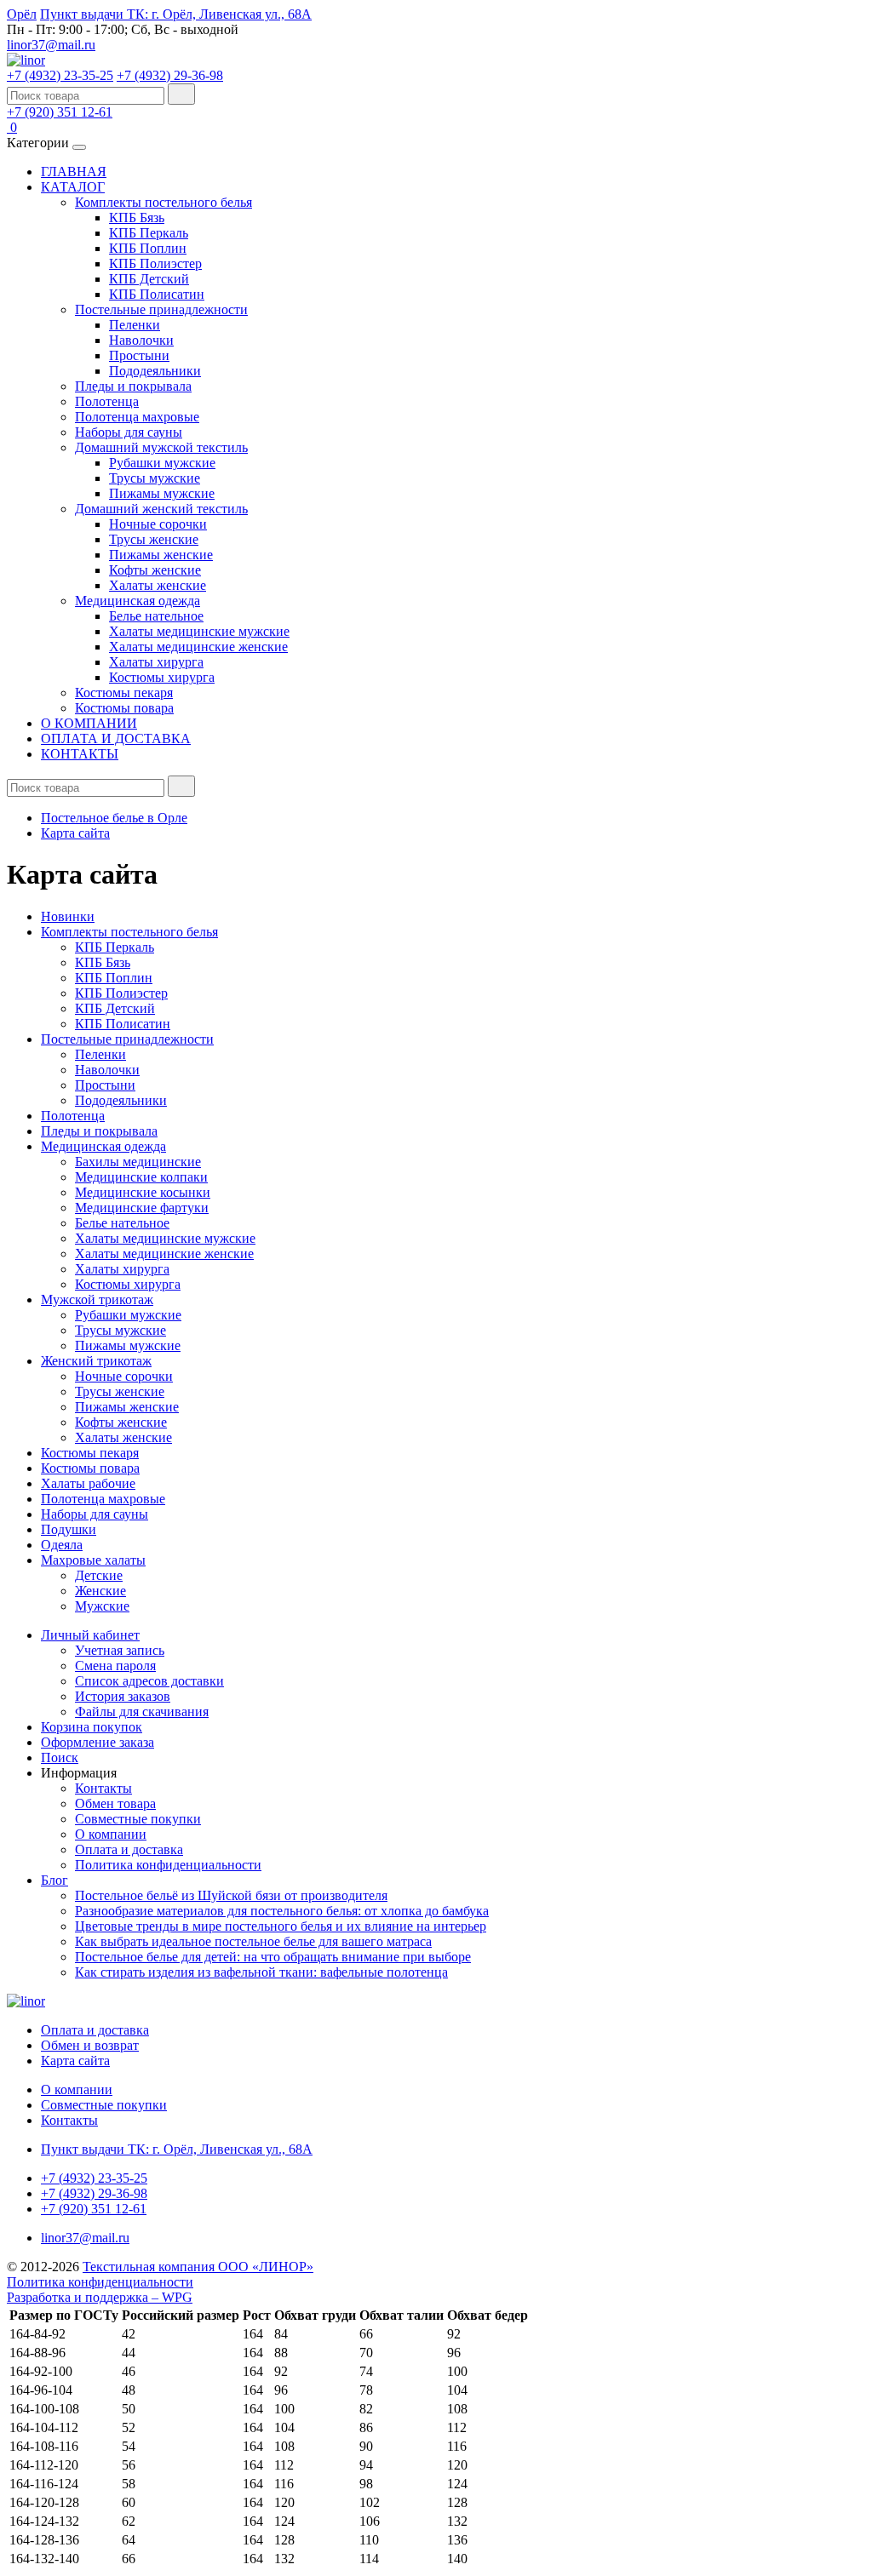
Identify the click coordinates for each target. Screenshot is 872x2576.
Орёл (22, 14)
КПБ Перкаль (149, 233)
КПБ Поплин (148, 248)
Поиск (60, 1757)
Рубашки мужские (162, 463)
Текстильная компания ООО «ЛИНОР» (198, 2267)
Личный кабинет (90, 1635)
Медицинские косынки (143, 1192)
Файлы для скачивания (142, 1712)
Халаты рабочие (88, 1483)
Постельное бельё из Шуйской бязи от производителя (231, 1895)
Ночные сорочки (158, 524)
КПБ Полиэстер (155, 263)
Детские (99, 1575)
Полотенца (107, 401)
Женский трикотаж (96, 1361)
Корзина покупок (92, 1727)
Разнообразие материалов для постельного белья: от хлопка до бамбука (282, 1911)
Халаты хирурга (156, 662)
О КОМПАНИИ (89, 723)
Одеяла (62, 1545)
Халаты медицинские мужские (199, 631)
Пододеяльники (155, 371)
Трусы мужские (155, 478)
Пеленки (135, 325)
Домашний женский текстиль (161, 509)
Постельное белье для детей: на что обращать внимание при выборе (273, 1957)
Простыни (139, 355)
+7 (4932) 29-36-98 (170, 75)
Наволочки (141, 340)
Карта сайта (75, 833)
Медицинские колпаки (141, 1177)
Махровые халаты (93, 1560)
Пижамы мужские (162, 493)
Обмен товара (115, 1803)
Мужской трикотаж (97, 1299)
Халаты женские (158, 585)
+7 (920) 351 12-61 (60, 112)
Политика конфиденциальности (168, 1865)
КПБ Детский (149, 279)
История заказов (123, 1696)
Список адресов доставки (149, 1681)
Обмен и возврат (90, 2045)
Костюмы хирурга (162, 677)
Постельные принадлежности (161, 309)
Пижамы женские (161, 555)
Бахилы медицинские (138, 1162)
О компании (111, 1834)
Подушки (69, 1529)
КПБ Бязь (137, 218)
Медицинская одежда (138, 601)
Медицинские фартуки (142, 1208)
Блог (54, 1880)
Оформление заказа (98, 1742)
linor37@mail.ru (51, 45)
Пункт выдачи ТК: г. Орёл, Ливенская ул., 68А (176, 14)
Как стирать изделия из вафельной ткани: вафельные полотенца (261, 1972)
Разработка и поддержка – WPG (100, 2297)
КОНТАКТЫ (80, 754)
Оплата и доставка (129, 1849)
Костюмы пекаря (124, 693)
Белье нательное (156, 616)
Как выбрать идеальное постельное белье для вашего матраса (253, 1941)
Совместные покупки (138, 1819)
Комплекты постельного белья (163, 202)
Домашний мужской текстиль (161, 447)
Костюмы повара (124, 708)
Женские (100, 1591)
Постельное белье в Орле (114, 818)
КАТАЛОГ (73, 187)
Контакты (103, 1788)
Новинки (68, 916)
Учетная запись (120, 1650)
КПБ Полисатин (157, 294)
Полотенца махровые (137, 417)
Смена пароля (115, 1666)
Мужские (102, 1606)
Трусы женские (154, 539)
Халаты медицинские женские (198, 647)
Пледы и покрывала (133, 386)
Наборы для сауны (129, 432)
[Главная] (26, 60)
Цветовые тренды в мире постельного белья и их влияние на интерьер (281, 1926)
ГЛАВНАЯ (74, 172)
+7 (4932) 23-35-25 (60, 75)
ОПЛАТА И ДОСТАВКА (116, 738)
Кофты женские (155, 570)
